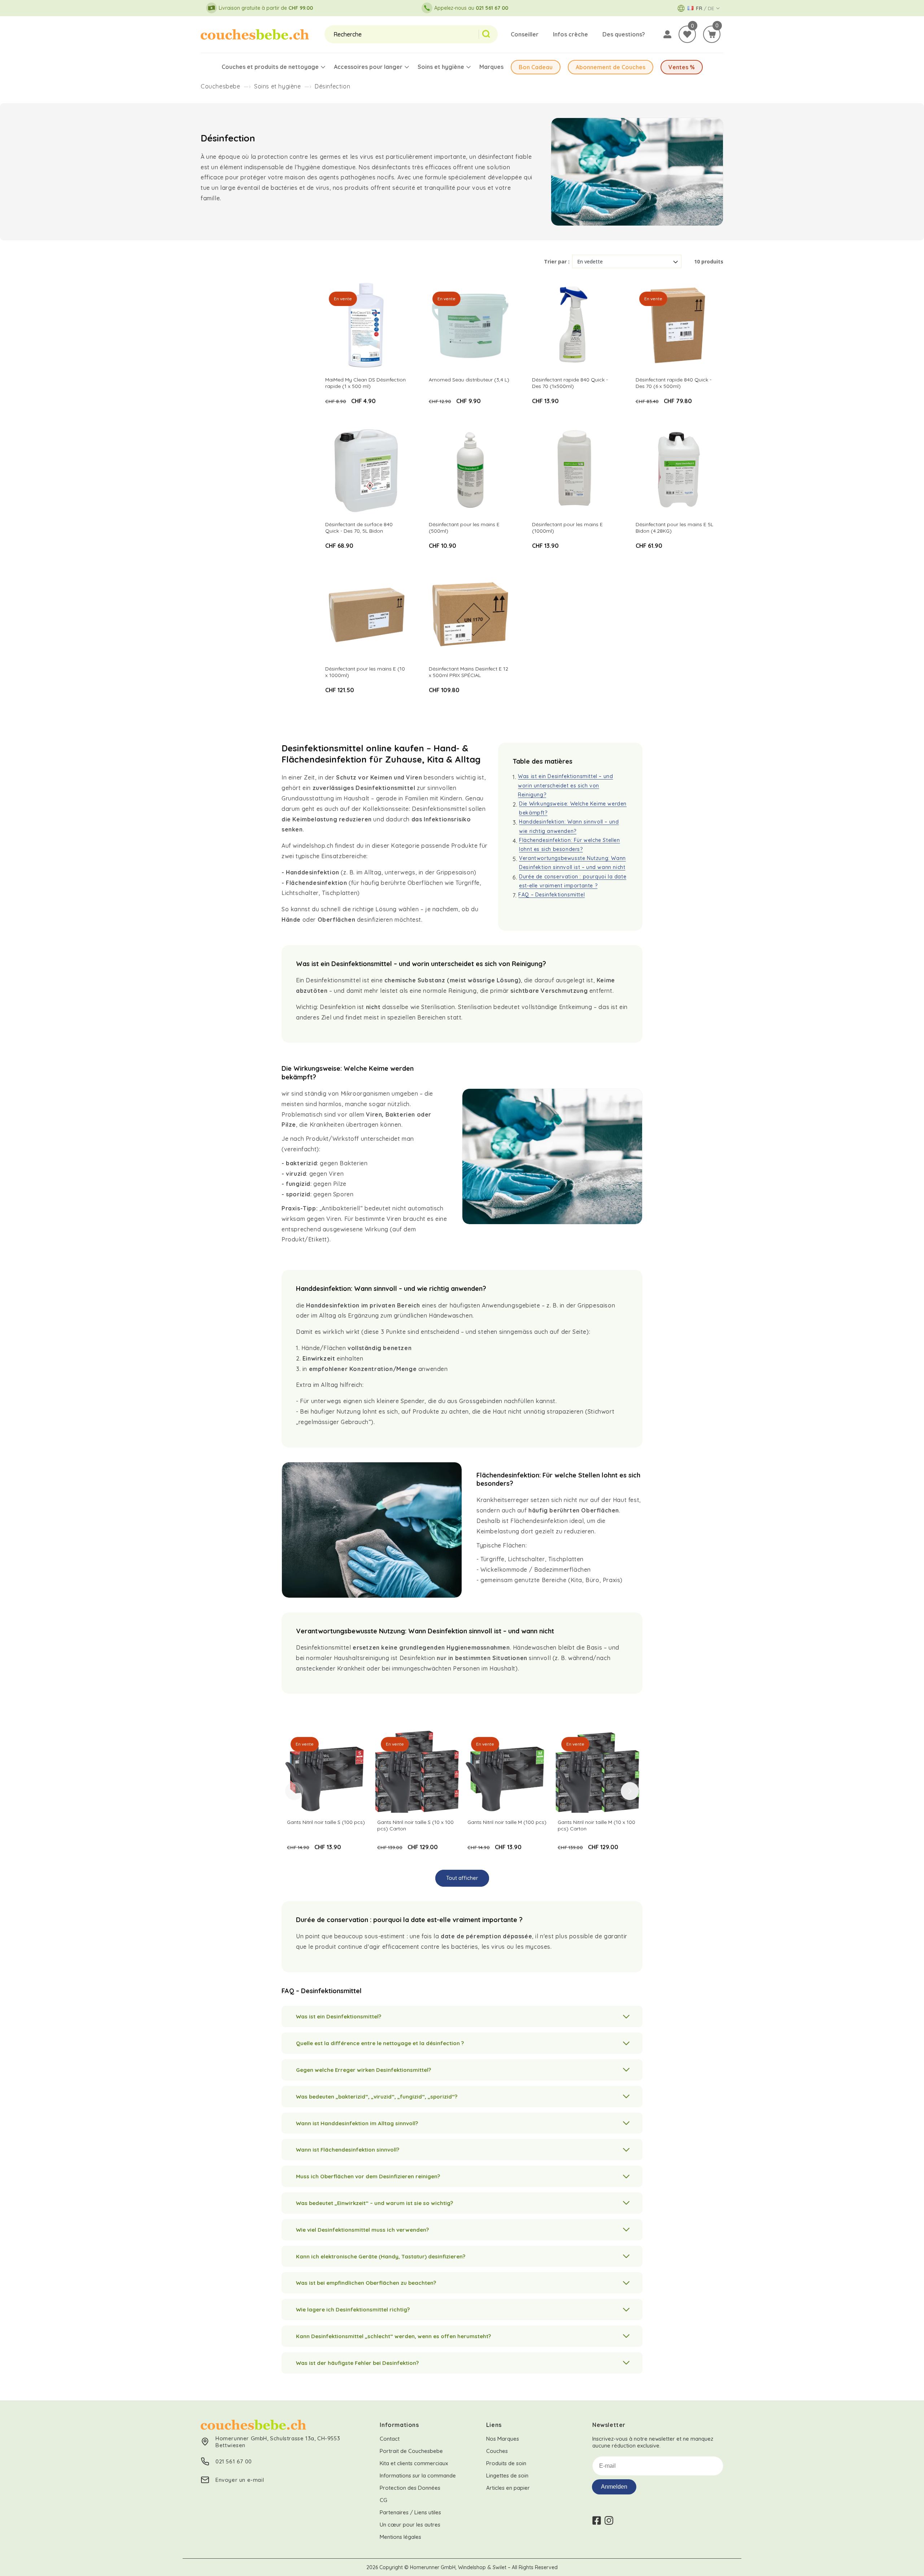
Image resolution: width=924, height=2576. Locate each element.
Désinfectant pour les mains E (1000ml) (567, 528)
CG (383, 2500)
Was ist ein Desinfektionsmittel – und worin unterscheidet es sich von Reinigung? (565, 785)
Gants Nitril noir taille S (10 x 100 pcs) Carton (415, 1825)
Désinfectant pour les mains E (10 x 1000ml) (365, 672)
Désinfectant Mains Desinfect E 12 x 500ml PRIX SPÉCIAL (468, 672)
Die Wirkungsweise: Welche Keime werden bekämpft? (573, 808)
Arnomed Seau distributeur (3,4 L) (469, 380)
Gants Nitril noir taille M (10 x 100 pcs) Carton (596, 1825)
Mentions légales (400, 2537)
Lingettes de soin (507, 2475)
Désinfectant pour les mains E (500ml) (464, 528)
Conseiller (525, 34)
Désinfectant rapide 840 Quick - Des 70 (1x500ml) (570, 383)
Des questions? (624, 34)
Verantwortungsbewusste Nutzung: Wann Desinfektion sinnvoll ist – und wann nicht (572, 863)
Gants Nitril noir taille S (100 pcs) (326, 1822)
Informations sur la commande (418, 2475)
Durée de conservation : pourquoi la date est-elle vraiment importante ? (573, 881)
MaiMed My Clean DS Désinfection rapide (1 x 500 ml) (365, 383)
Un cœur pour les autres (410, 2525)
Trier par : (557, 261)
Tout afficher (462, 1878)
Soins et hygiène (278, 86)
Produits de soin (506, 2463)
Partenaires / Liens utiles (410, 2512)
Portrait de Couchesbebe (411, 2451)
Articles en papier (508, 2488)
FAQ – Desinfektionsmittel (552, 895)
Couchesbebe (221, 86)
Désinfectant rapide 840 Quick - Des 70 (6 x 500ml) (674, 383)
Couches (497, 2451)
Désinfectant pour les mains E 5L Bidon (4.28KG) (674, 528)
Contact (390, 2439)
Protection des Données (410, 2488)
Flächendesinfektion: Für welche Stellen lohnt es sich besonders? (569, 845)
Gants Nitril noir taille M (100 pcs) (507, 1822)
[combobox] (402, 34)
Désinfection (332, 86)
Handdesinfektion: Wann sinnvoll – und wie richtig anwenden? (569, 826)
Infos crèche (570, 34)
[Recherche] (488, 34)
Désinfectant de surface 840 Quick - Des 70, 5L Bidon (359, 528)
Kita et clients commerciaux (414, 2463)
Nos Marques (503, 2439)
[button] (712, 34)
